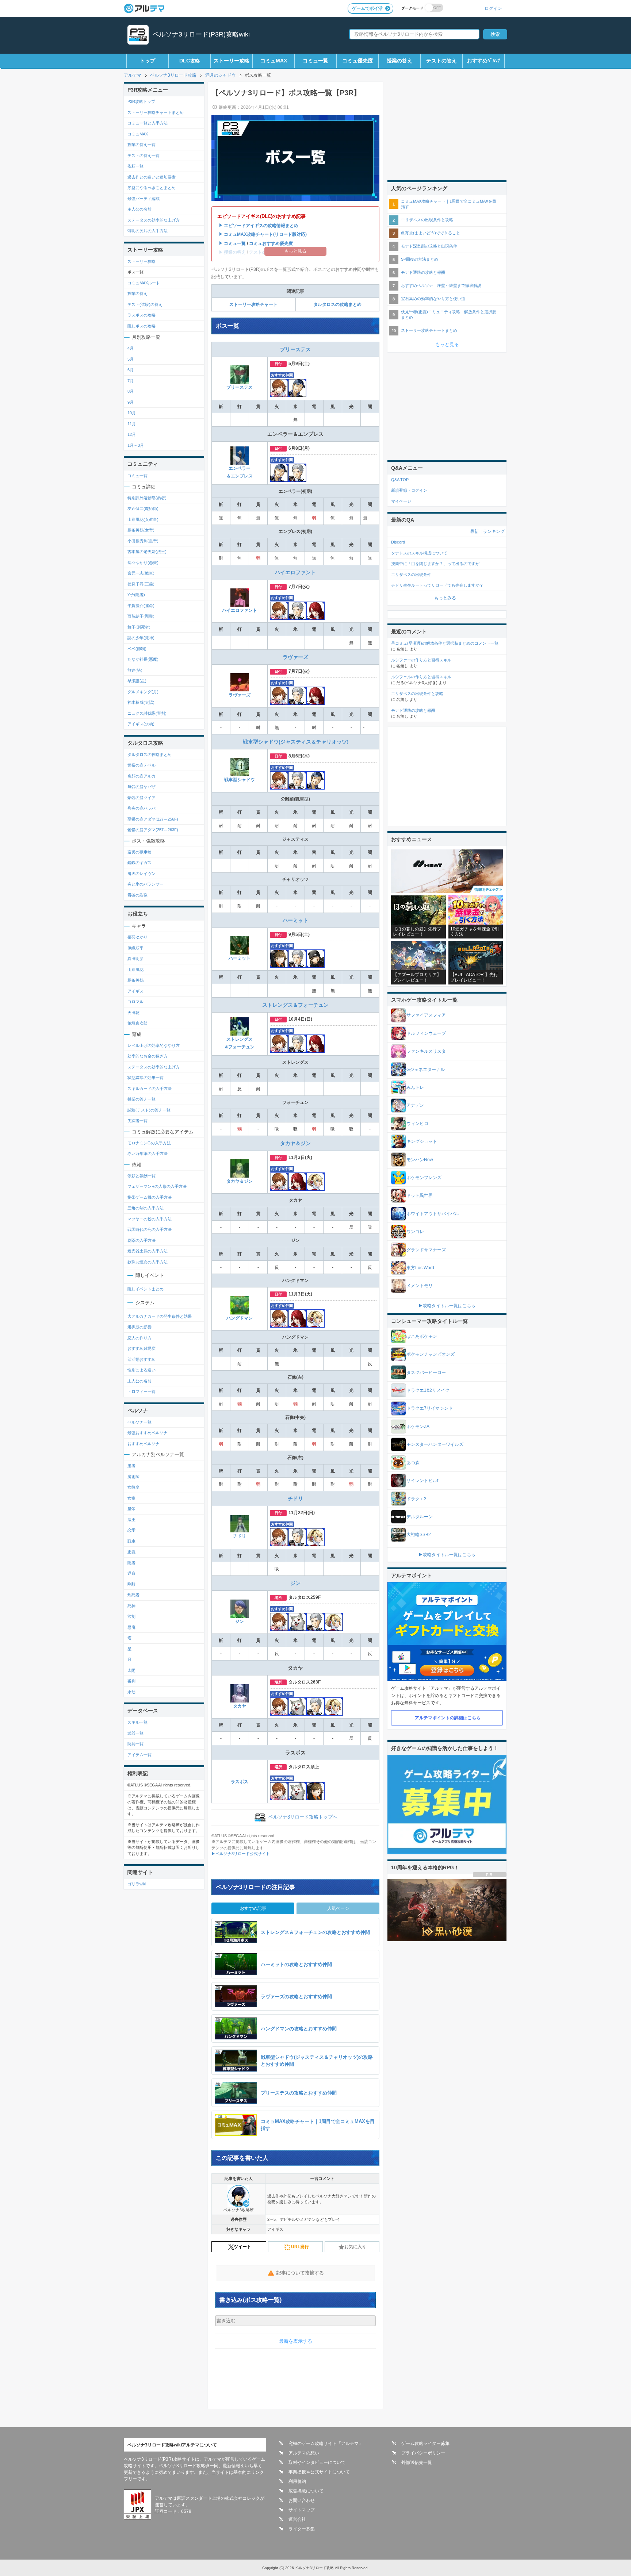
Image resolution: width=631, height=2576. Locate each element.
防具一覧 (135, 1744)
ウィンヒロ (417, 1124)
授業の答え (399, 61)
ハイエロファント (295, 572)
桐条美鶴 (135, 980)
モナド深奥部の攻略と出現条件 (429, 246)
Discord (398, 542)
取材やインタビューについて (317, 2462)
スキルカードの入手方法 (150, 1089)
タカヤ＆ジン (295, 1143)
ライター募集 (302, 2529)
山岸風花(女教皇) (143, 519)
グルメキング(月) (143, 692)
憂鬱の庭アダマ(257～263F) (153, 830)
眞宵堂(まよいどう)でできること (431, 233)
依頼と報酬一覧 (142, 1176)
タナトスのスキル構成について (419, 553)
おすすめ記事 (253, 1908)
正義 (131, 1552)
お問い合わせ (302, 2500)
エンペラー (240, 468)
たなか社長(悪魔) (143, 659)
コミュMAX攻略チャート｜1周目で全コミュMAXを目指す (449, 204)
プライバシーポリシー (423, 2453)
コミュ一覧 (315, 61)
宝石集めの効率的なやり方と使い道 (433, 299)
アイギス (135, 991)
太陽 (131, 1670)
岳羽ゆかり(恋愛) (143, 563)
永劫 (131, 1692)
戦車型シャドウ (240, 780)
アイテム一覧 (139, 1755)
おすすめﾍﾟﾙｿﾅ (484, 61)
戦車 (131, 1541)
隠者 (131, 1563)
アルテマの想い (304, 2453)
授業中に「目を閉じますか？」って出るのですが (435, 564)
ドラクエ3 (416, 1499)
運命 (131, 1573)
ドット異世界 (420, 1195)
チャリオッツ (332, 742)
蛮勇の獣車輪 (139, 852)
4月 (131, 348)
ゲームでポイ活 (367, 8)
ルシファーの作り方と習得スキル (421, 660)
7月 (131, 381)
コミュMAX (274, 61)
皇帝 (131, 1509)
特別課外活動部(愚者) (147, 498)
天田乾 (133, 1013)
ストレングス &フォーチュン (240, 1043)
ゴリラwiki (137, 1884)
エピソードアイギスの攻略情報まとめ (261, 226)
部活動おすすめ (142, 1359)
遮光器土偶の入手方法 (148, 1251)
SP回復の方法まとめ (420, 259)
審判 (131, 1681)
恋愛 (131, 1530)
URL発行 (300, 2247)
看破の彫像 (137, 895)
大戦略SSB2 (419, 1535)
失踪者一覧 (137, 1121)
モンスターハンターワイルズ (435, 1444)
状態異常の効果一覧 (146, 1078)
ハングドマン (240, 1318)
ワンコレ (415, 1232)
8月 (131, 391)
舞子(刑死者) (139, 627)
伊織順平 (135, 948)
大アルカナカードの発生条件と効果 (160, 1316)
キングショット (422, 1141)
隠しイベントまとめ (146, 1289)
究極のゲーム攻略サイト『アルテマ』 (326, 2443)
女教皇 (133, 1487)
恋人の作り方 (139, 1338)
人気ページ (338, 1908)
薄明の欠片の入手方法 (148, 231)
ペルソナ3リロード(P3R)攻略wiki (201, 34)
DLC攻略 (190, 61)
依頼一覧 (135, 166)
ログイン (493, 8)
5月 (131, 359)
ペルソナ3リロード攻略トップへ (303, 1817)
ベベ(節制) (137, 649)
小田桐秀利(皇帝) (143, 541)
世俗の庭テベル (142, 765)
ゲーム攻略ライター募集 (425, 2443)
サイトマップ (302, 2510)
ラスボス (240, 1782)
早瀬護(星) (137, 681)
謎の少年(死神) (141, 638)
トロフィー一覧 (142, 1391)
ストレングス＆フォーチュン (295, 1005)
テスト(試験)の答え (145, 304)
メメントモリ (420, 1286)
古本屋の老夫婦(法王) (147, 552)
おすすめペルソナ (144, 1444)
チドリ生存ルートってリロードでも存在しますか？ (437, 585)
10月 (132, 413)
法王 (131, 1520)
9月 (131, 402)
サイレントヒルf (422, 1481)
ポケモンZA (418, 1427)
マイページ (401, 501)
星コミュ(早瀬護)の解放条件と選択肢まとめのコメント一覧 (445, 643)
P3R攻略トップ (141, 101)
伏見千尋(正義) (141, 584)
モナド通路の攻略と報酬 (423, 272)
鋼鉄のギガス (139, 863)
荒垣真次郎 (137, 1023)
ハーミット (295, 920)
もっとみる (445, 598)
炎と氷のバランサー (146, 884)
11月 (132, 424)
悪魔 (131, 1627)
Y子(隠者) (136, 595)
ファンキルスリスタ (426, 1051)
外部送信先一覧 (417, 2462)
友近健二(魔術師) (143, 508)
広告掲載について (306, 2491)
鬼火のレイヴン (142, 874)
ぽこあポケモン (422, 1336)
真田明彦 (135, 959)
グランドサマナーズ (426, 1250)
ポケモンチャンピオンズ (431, 1354)
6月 (131, 370)
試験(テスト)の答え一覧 (149, 1110)
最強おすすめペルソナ (148, 1433)
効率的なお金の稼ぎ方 (148, 1056)
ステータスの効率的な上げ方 (154, 220)
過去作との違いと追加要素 (152, 177)
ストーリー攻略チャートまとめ (156, 112)
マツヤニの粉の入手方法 (150, 1219)
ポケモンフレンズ (424, 1178)
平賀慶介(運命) (141, 606)
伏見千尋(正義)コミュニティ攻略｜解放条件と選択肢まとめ (449, 314)
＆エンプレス (240, 476)
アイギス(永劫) (141, 724)
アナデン (415, 1105)
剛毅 (131, 1584)
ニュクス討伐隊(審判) (147, 713)
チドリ (295, 1498)
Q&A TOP (400, 480)
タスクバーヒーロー (426, 1373)
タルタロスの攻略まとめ (337, 304)
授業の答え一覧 (142, 145)
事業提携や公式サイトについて (319, 2472)
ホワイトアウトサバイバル (433, 1214)
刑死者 (133, 1595)
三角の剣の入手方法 (146, 1208)
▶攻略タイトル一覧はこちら (447, 1306)
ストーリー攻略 (232, 61)
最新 (474, 531)
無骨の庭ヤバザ (142, 787)
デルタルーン (420, 1517)
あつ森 (413, 1463)
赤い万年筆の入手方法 (148, 1153)
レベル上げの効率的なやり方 (154, 1045)
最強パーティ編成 (144, 199)
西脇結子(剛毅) (141, 616)
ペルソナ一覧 (139, 1422)
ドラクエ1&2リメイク (428, 1390)
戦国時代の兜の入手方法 (150, 1229)
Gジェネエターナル (426, 1070)
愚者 (131, 1466)
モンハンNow (420, 1160)
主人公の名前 (139, 209)
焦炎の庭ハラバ (142, 808)
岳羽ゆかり (137, 937)
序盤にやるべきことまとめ (152, 188)
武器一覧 (135, 1733)
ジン (295, 1583)
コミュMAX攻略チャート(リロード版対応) (265, 234)
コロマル (135, 1002)
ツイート (242, 2247)
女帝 (131, 1498)
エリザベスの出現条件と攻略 (427, 220)
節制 (131, 1616)
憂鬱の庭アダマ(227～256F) (153, 819)
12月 (132, 434)
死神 (131, 1606)
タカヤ (240, 1706)
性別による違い (142, 1370)
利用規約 (297, 2481)
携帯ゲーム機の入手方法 (150, 1197)
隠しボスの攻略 (142, 326)
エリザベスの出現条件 (411, 575)
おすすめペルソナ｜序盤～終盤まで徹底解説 (441, 285)
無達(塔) (135, 670)
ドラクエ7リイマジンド (430, 1408)
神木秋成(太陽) (141, 702)
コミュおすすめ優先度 (271, 243)
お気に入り (355, 2247)
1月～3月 (136, 445)
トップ (148, 61)
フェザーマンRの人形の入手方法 (157, 1186)
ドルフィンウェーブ (426, 1033)
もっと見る (447, 344)
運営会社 (297, 2519)
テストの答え (441, 61)
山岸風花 (135, 970)
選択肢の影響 (139, 1327)
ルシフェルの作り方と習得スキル (421, 677)
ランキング (494, 531)
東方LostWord (420, 1268)
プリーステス (295, 349)
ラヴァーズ (295, 657)
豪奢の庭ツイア (142, 798)
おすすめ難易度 (142, 1348)
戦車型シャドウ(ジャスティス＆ (280, 742)
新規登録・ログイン (409, 490)
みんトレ (415, 1087)
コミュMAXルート (144, 283)
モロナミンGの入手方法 (149, 1143)
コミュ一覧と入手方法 (148, 123)
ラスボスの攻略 (142, 315)
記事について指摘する (300, 2273)
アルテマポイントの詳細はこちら (448, 1718)
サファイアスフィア (426, 1015)
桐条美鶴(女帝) (141, 530)
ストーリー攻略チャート (253, 304)
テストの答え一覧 (144, 156)
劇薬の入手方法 (142, 1240)
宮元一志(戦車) (141, 573)
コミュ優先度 (357, 61)
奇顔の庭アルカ (142, 776)
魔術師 (133, 1477)
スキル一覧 (137, 1722)
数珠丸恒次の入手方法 (148, 1262)
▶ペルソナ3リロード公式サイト (241, 1854)
